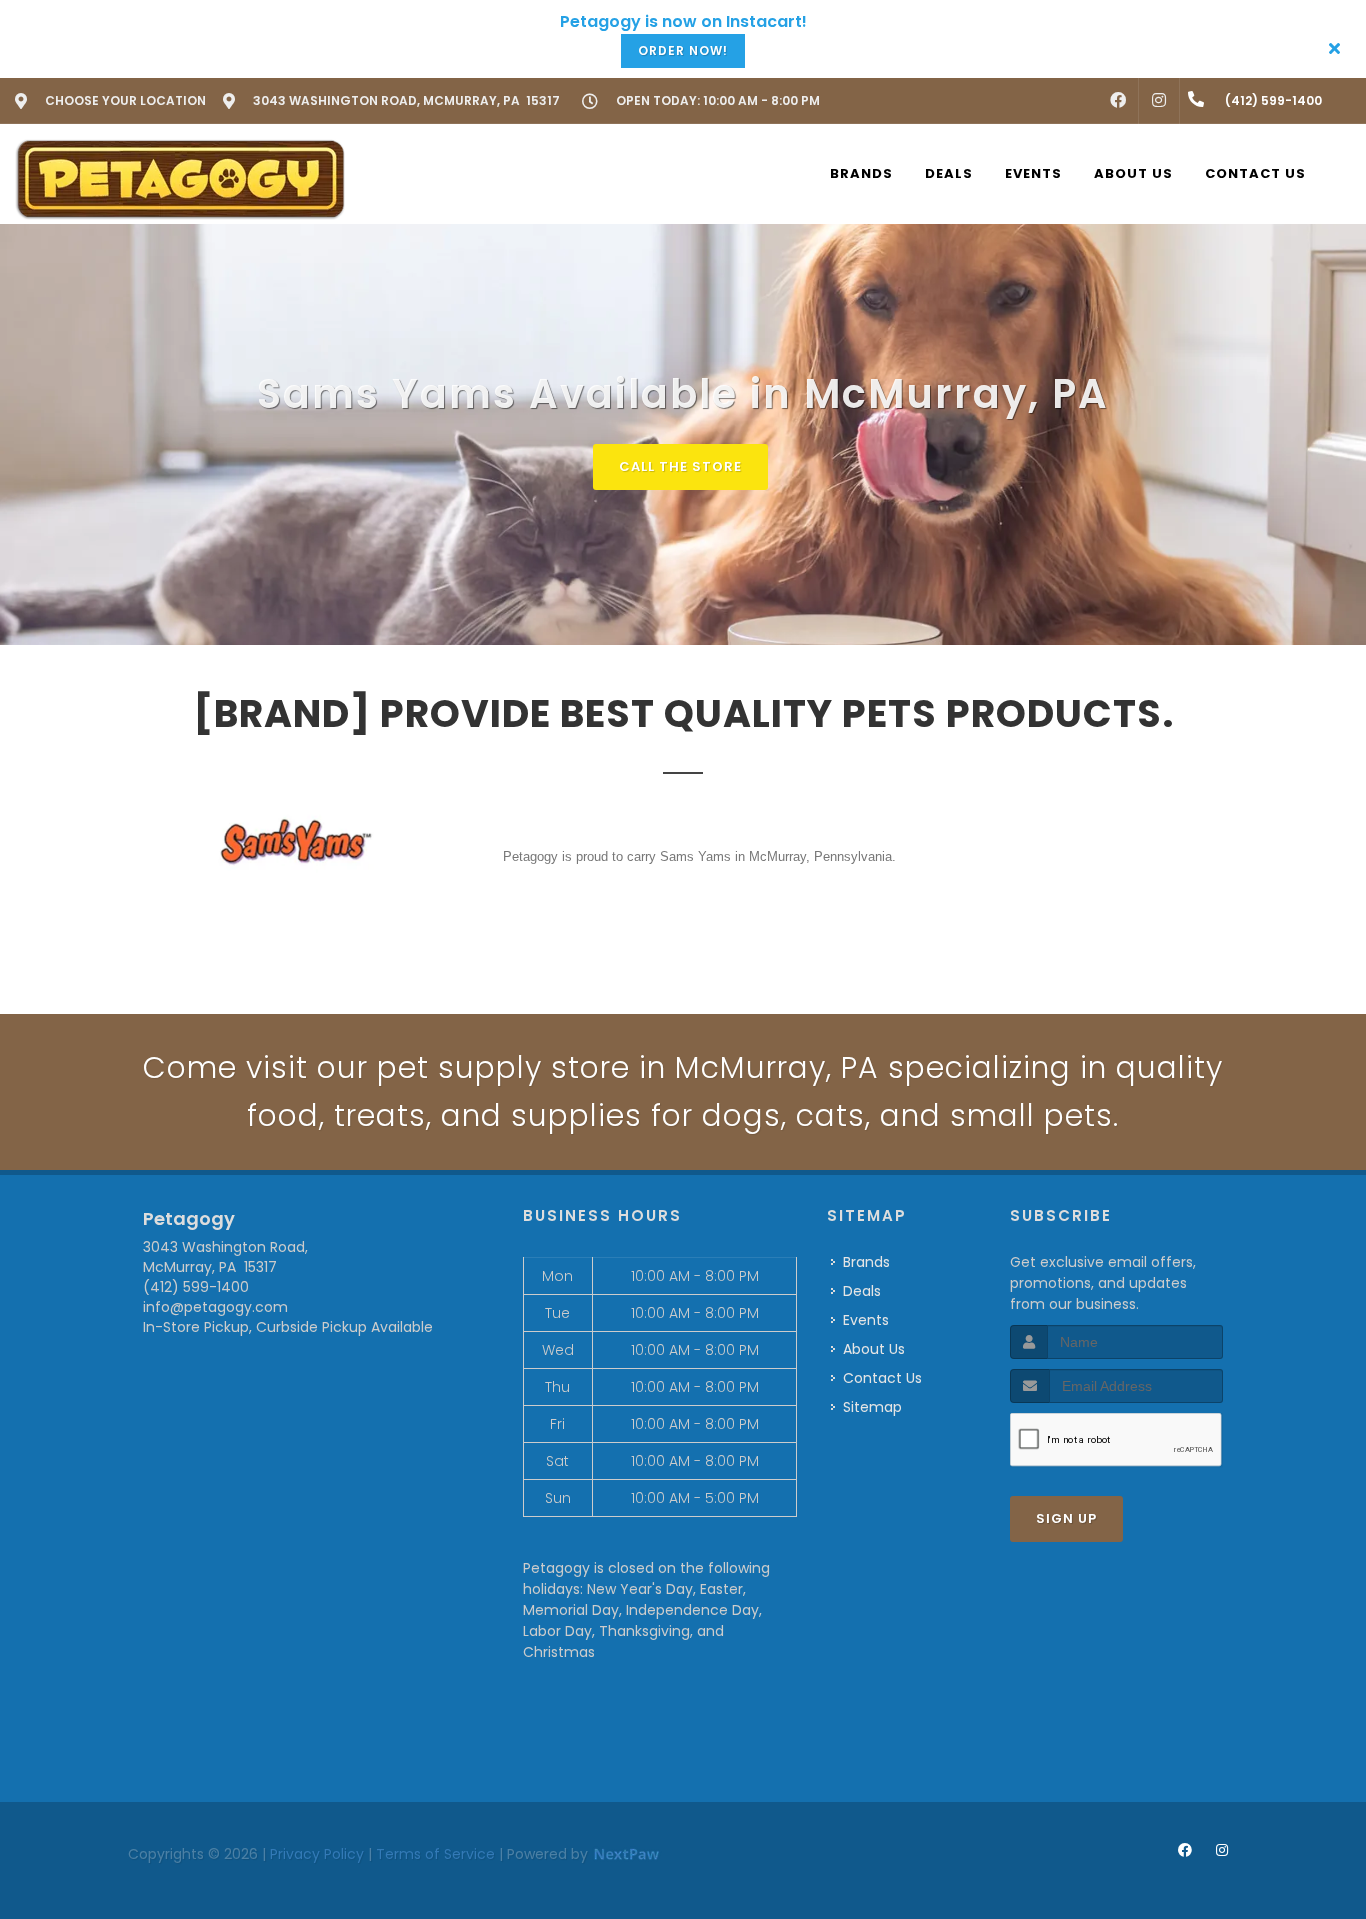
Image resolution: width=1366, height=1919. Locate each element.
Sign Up (1066, 1518)
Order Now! (683, 50)
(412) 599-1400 (196, 1287)
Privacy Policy (317, 1854)
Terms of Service (435, 1854)
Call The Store (680, 466)
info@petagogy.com (215, 1307)
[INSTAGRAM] (1159, 101)
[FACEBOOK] (1118, 101)
